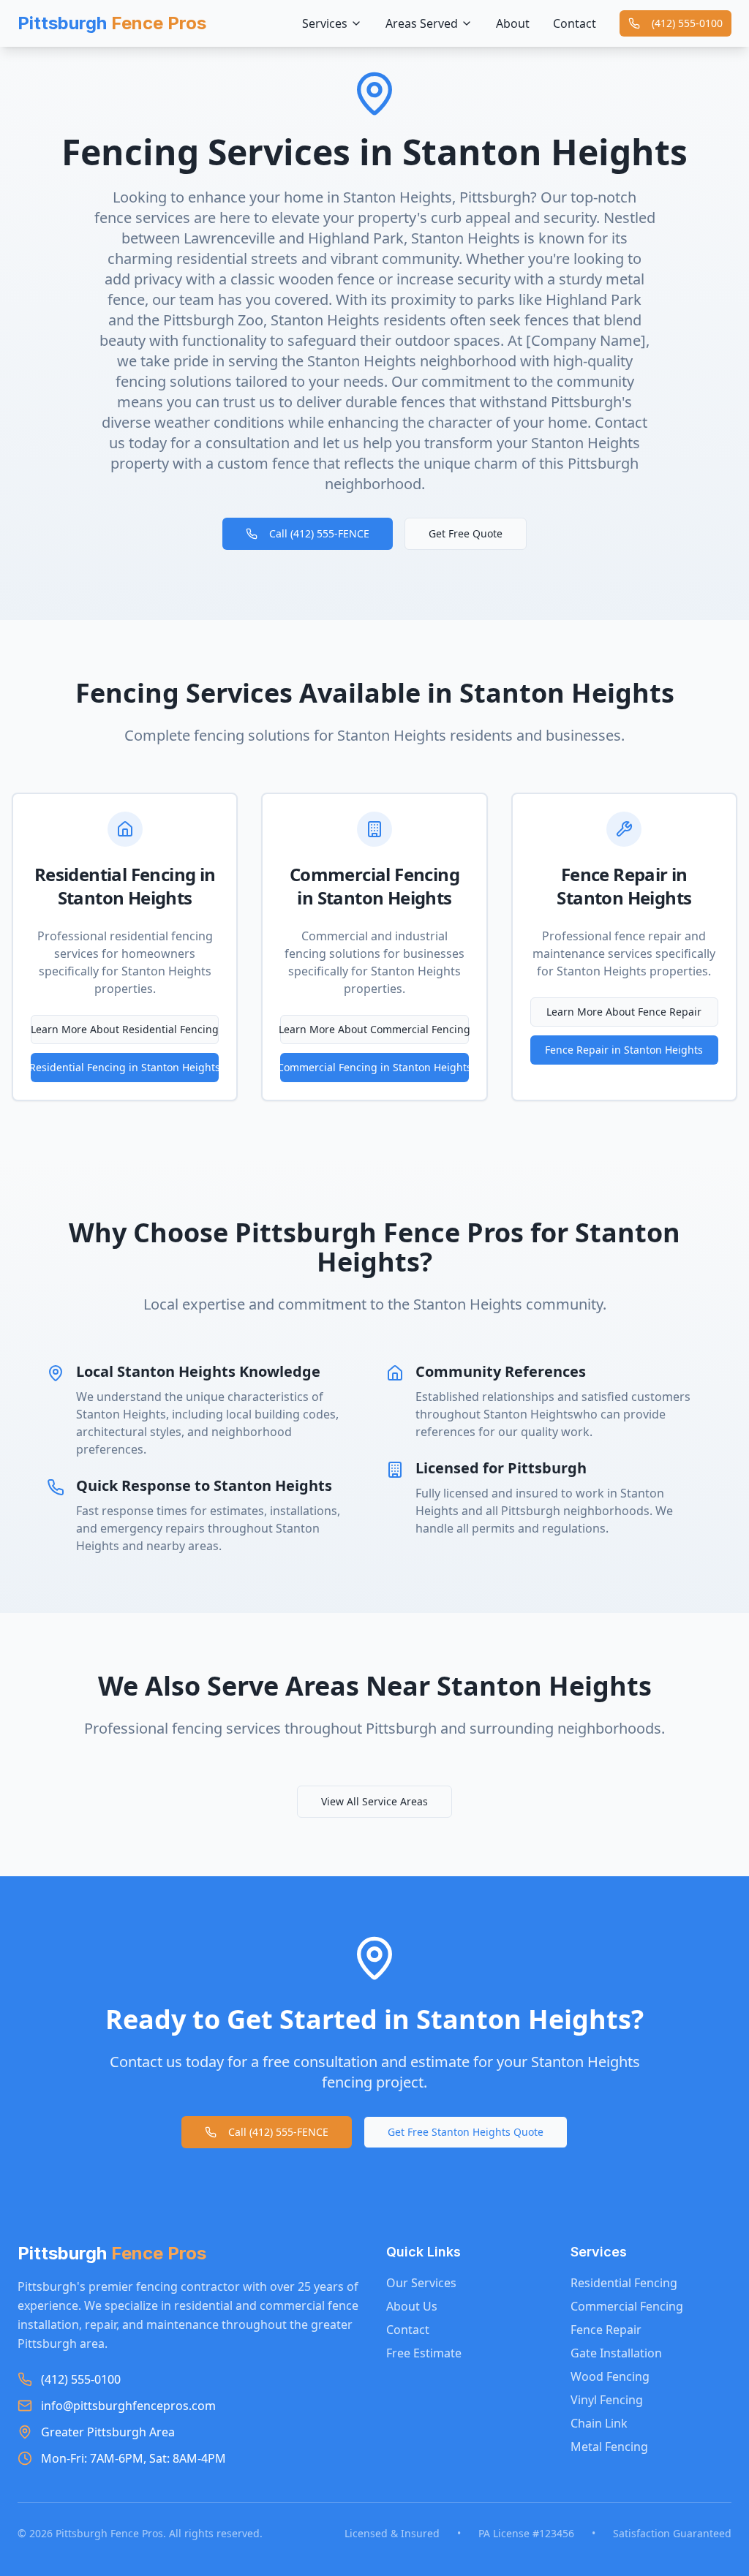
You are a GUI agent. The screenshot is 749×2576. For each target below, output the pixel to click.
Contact (575, 23)
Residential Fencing (624, 2283)
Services (325, 23)
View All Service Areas (374, 1801)
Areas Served (422, 23)
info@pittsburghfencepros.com (128, 2406)
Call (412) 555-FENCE (319, 533)
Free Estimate (424, 2353)
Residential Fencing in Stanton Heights (125, 1067)
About (513, 23)
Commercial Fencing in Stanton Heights (374, 1067)
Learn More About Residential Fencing (125, 1029)
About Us (412, 2306)
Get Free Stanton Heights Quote (466, 2132)
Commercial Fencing (627, 2306)
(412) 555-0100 (687, 23)
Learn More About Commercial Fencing (374, 1029)
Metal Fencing (609, 2447)
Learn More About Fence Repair (624, 1012)
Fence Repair (606, 2330)
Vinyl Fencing (607, 2400)
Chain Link (599, 2423)
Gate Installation (616, 2353)
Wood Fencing (610, 2376)
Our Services (421, 2283)
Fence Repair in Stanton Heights (624, 1050)
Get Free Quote (466, 533)
